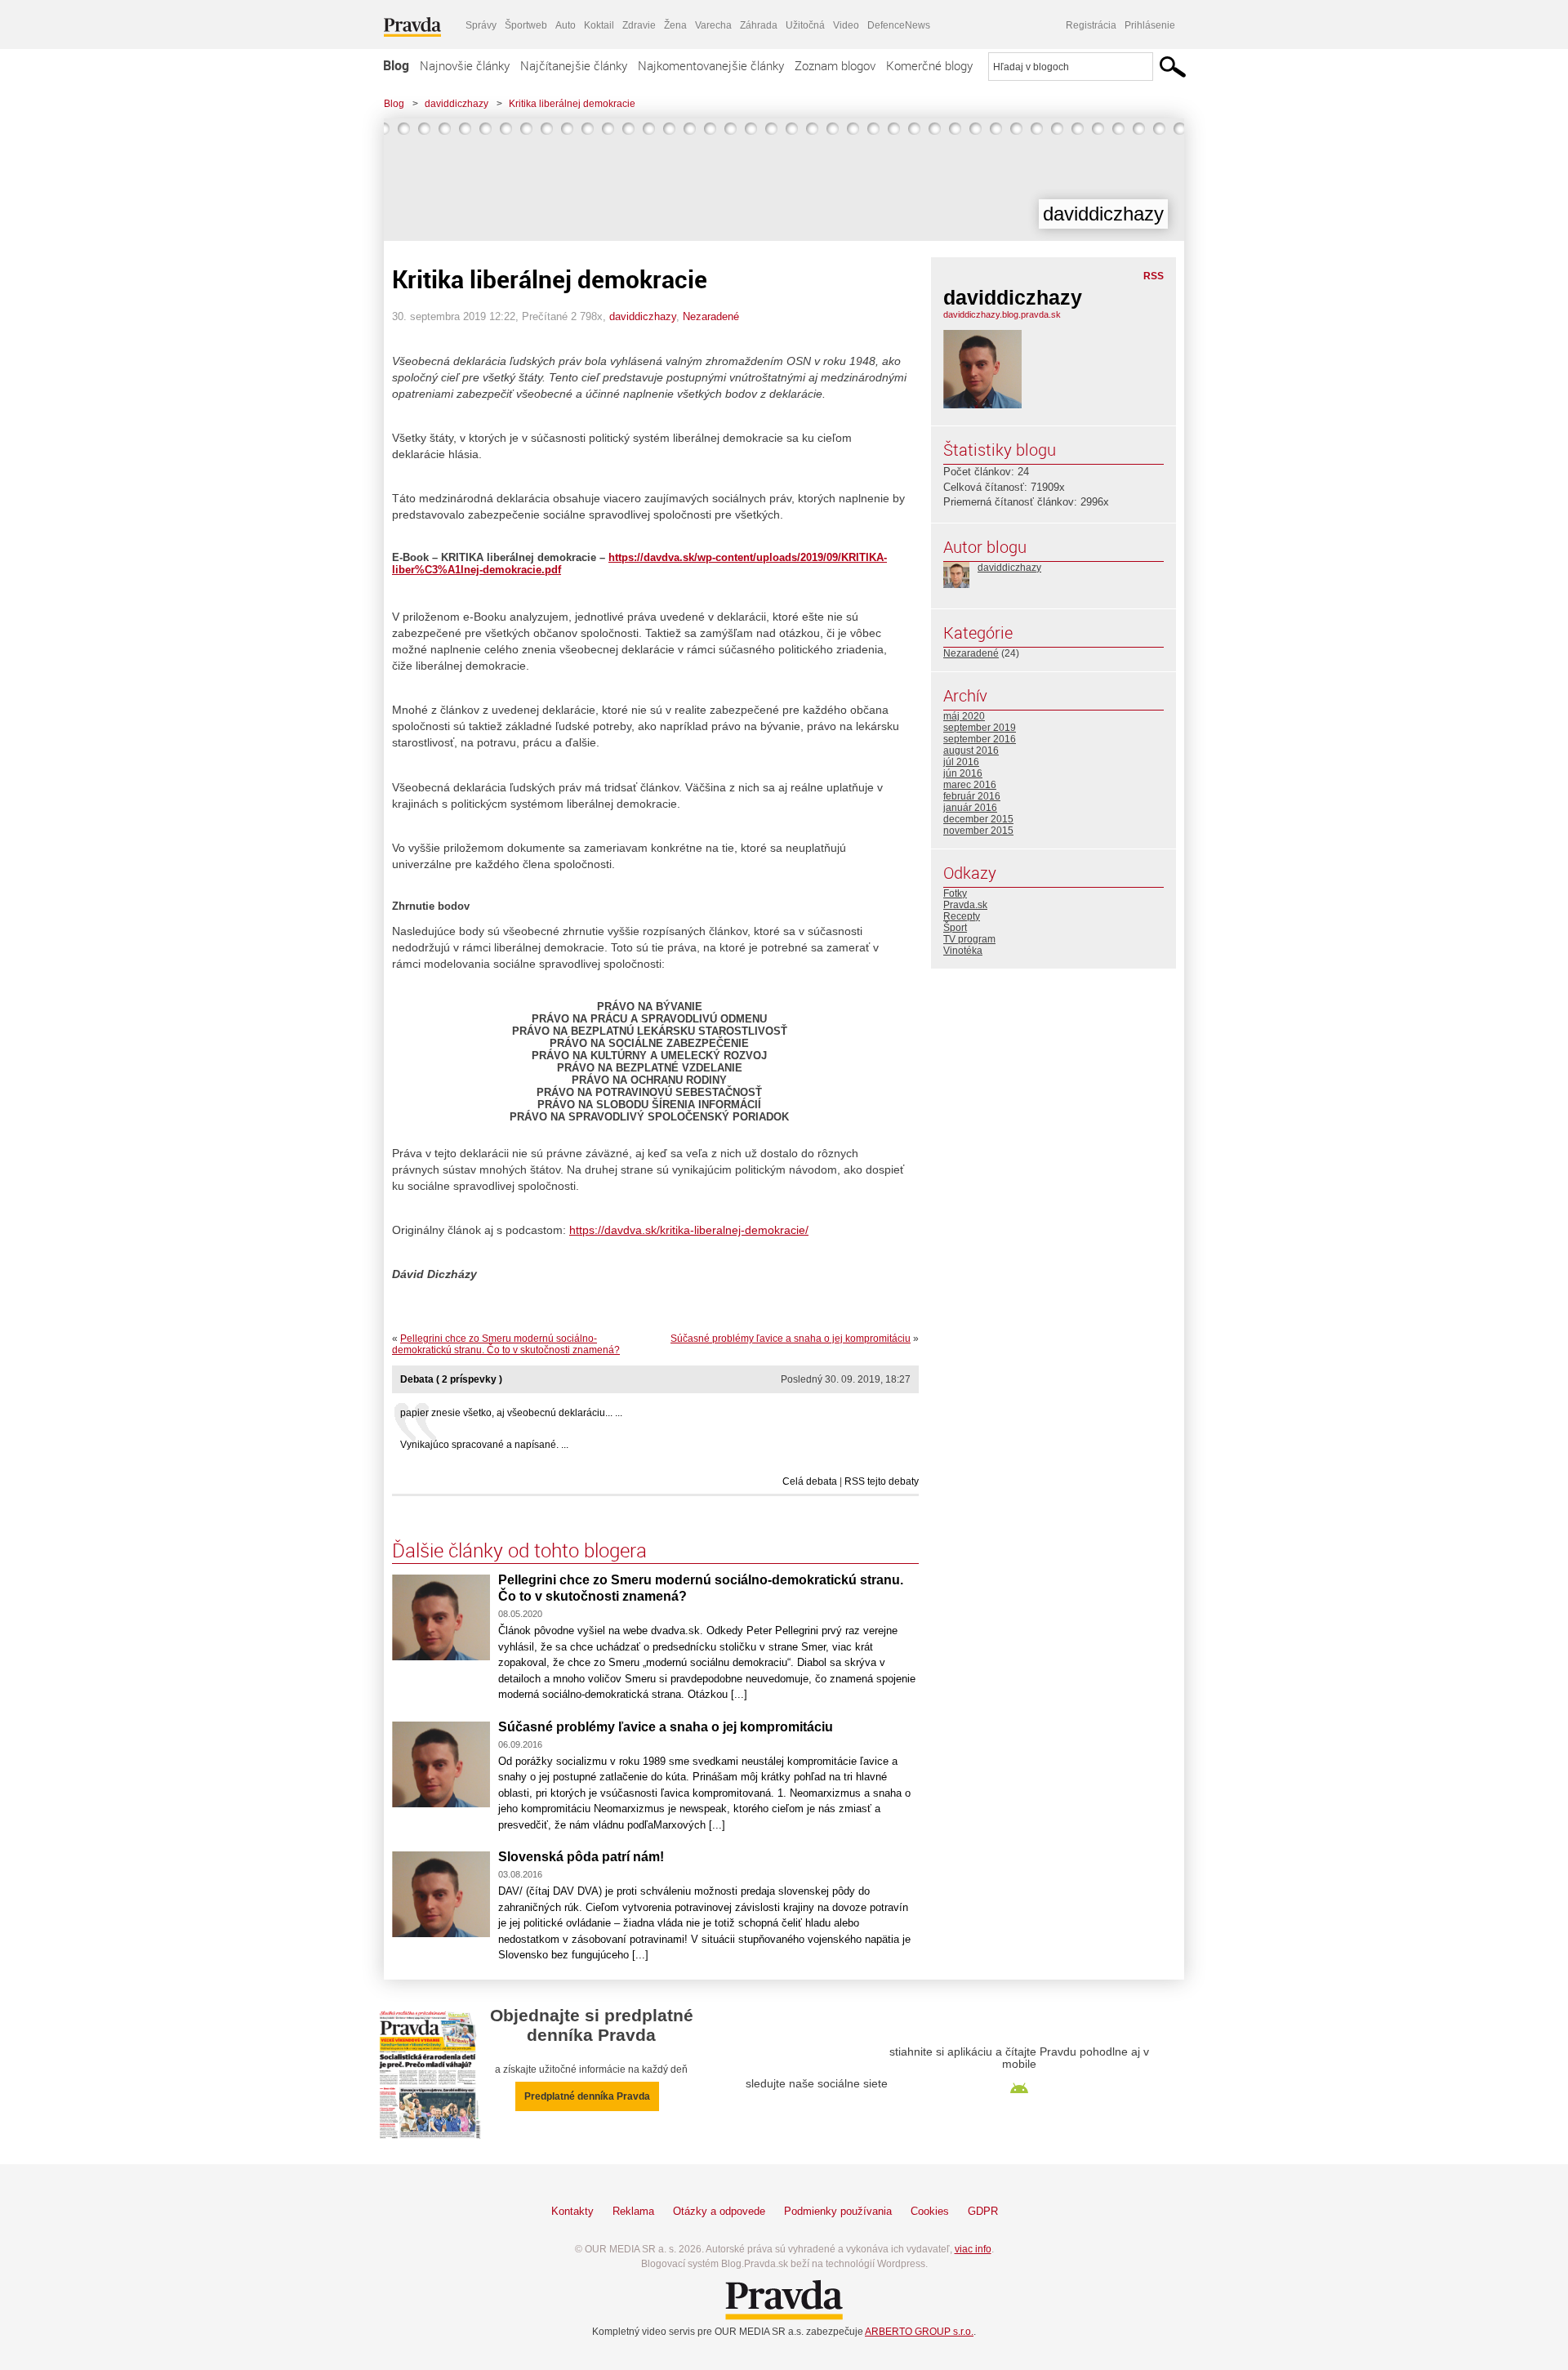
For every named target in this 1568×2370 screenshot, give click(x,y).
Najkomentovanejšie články (711, 65)
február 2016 (972, 796)
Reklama (633, 2211)
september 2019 (980, 728)
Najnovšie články (465, 65)
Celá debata (810, 1481)
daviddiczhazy (457, 104)
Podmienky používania (838, 2211)
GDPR (983, 2211)
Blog (396, 65)
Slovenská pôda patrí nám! (581, 1857)
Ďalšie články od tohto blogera (519, 1550)
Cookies (930, 2211)
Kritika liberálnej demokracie (572, 104)
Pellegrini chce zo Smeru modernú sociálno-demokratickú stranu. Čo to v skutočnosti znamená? (506, 1344)
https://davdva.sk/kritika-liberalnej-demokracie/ (689, 1230)
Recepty (962, 916)
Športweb (526, 25)
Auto (566, 25)
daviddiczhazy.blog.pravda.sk (1002, 314)
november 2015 (978, 831)
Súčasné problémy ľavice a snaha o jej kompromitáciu (791, 1339)
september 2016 (980, 739)
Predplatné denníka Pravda (587, 2096)
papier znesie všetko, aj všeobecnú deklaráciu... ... (511, 1413)
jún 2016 (963, 773)
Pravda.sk (965, 905)
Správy (481, 25)
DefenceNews (899, 25)
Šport (955, 928)
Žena (675, 25)
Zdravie (639, 25)
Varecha (713, 25)
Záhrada (759, 25)
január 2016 (970, 808)
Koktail (599, 25)
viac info (973, 2249)
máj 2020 (964, 716)
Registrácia (1091, 25)
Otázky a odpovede (719, 2211)
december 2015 (978, 819)
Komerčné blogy (929, 65)
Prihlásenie (1150, 25)
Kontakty (572, 2211)
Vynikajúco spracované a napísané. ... (484, 1445)
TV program (969, 939)
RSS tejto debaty (882, 1481)
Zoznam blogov (835, 65)
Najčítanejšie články (574, 65)
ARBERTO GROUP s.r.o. (919, 2332)
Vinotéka (963, 951)
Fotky (955, 893)
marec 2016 (970, 785)
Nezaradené (711, 316)
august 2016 (971, 751)
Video (846, 25)
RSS (1154, 276)
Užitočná (805, 25)
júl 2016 (961, 762)
